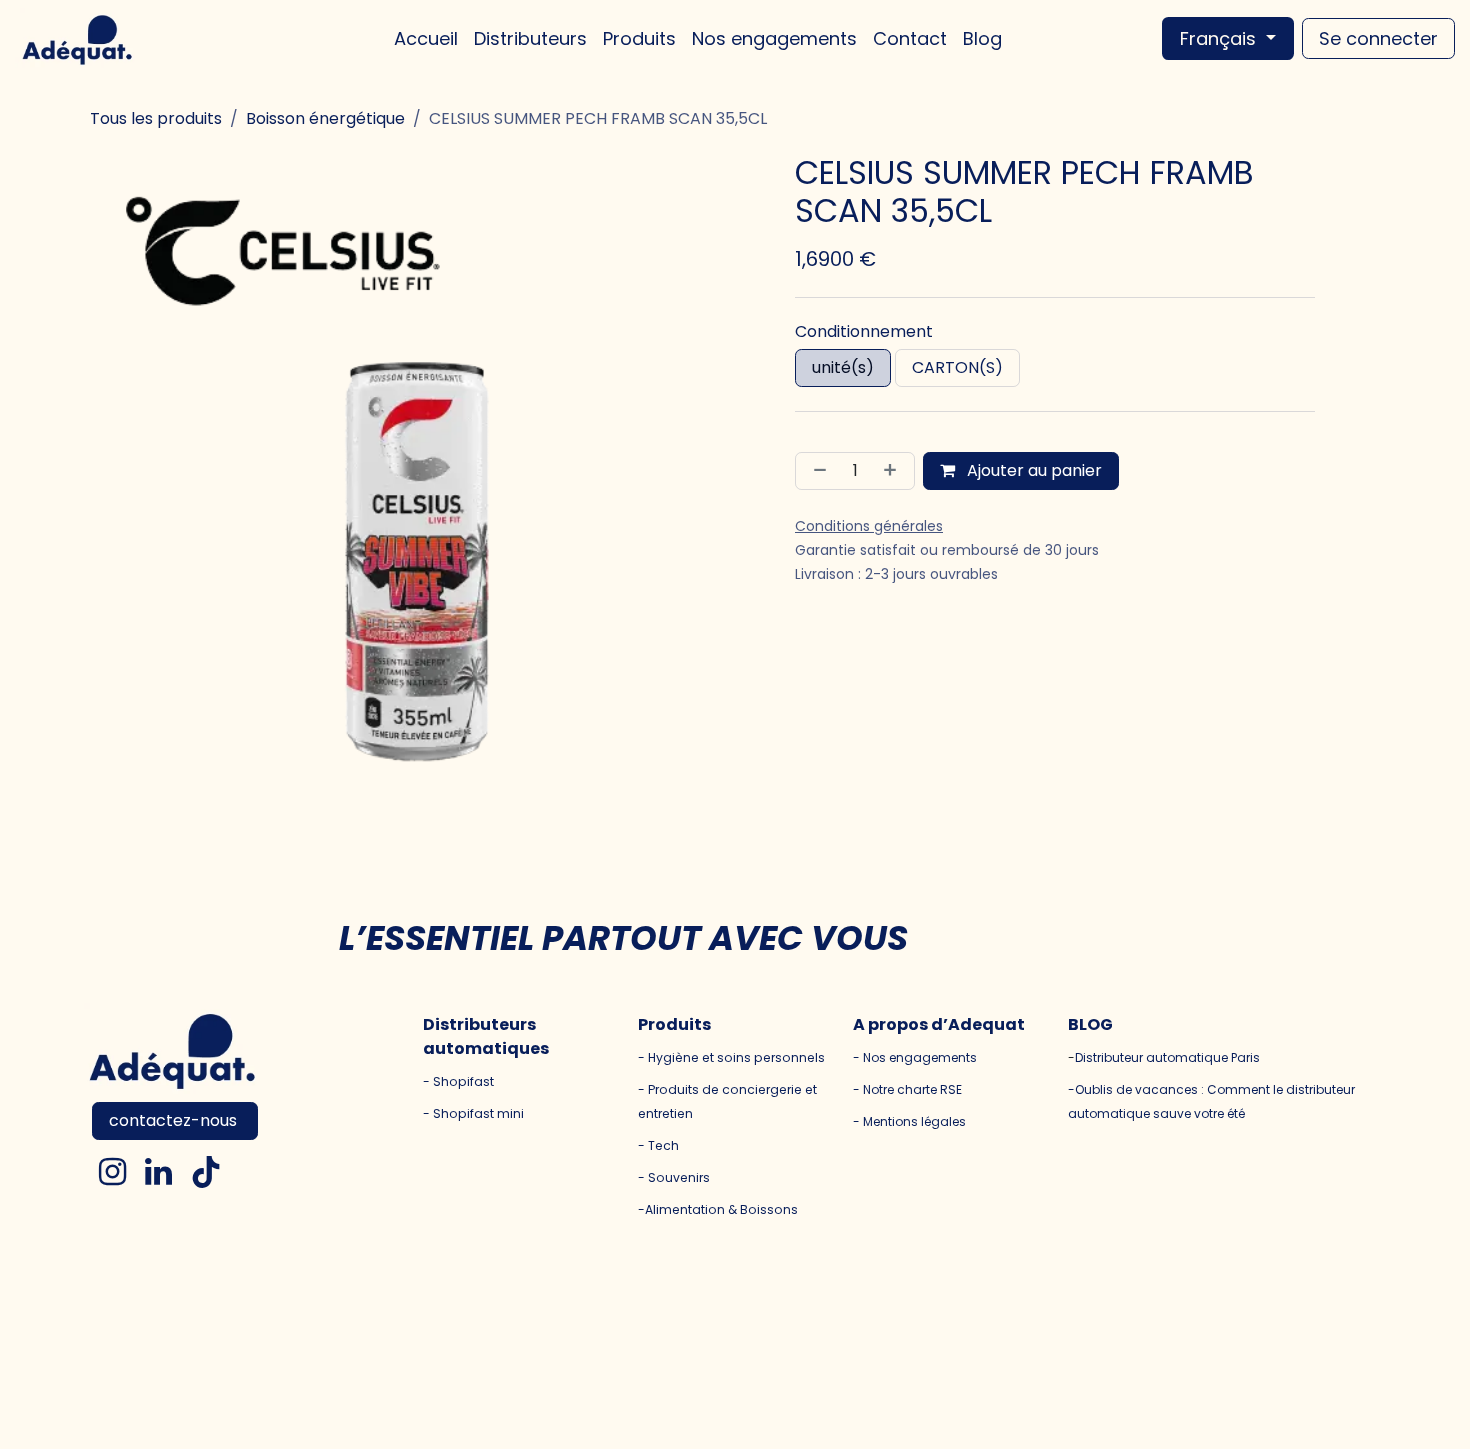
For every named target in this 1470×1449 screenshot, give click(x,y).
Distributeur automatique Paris (1167, 1057)
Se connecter (1378, 38)
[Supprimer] (816, 471)
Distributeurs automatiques (486, 1036)
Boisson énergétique (325, 118)
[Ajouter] (894, 471)
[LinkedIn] (158, 1172)
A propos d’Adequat (939, 1024)
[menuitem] (426, 38)
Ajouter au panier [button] (1032, 470)
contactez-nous (175, 1120)
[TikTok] (206, 1172)
